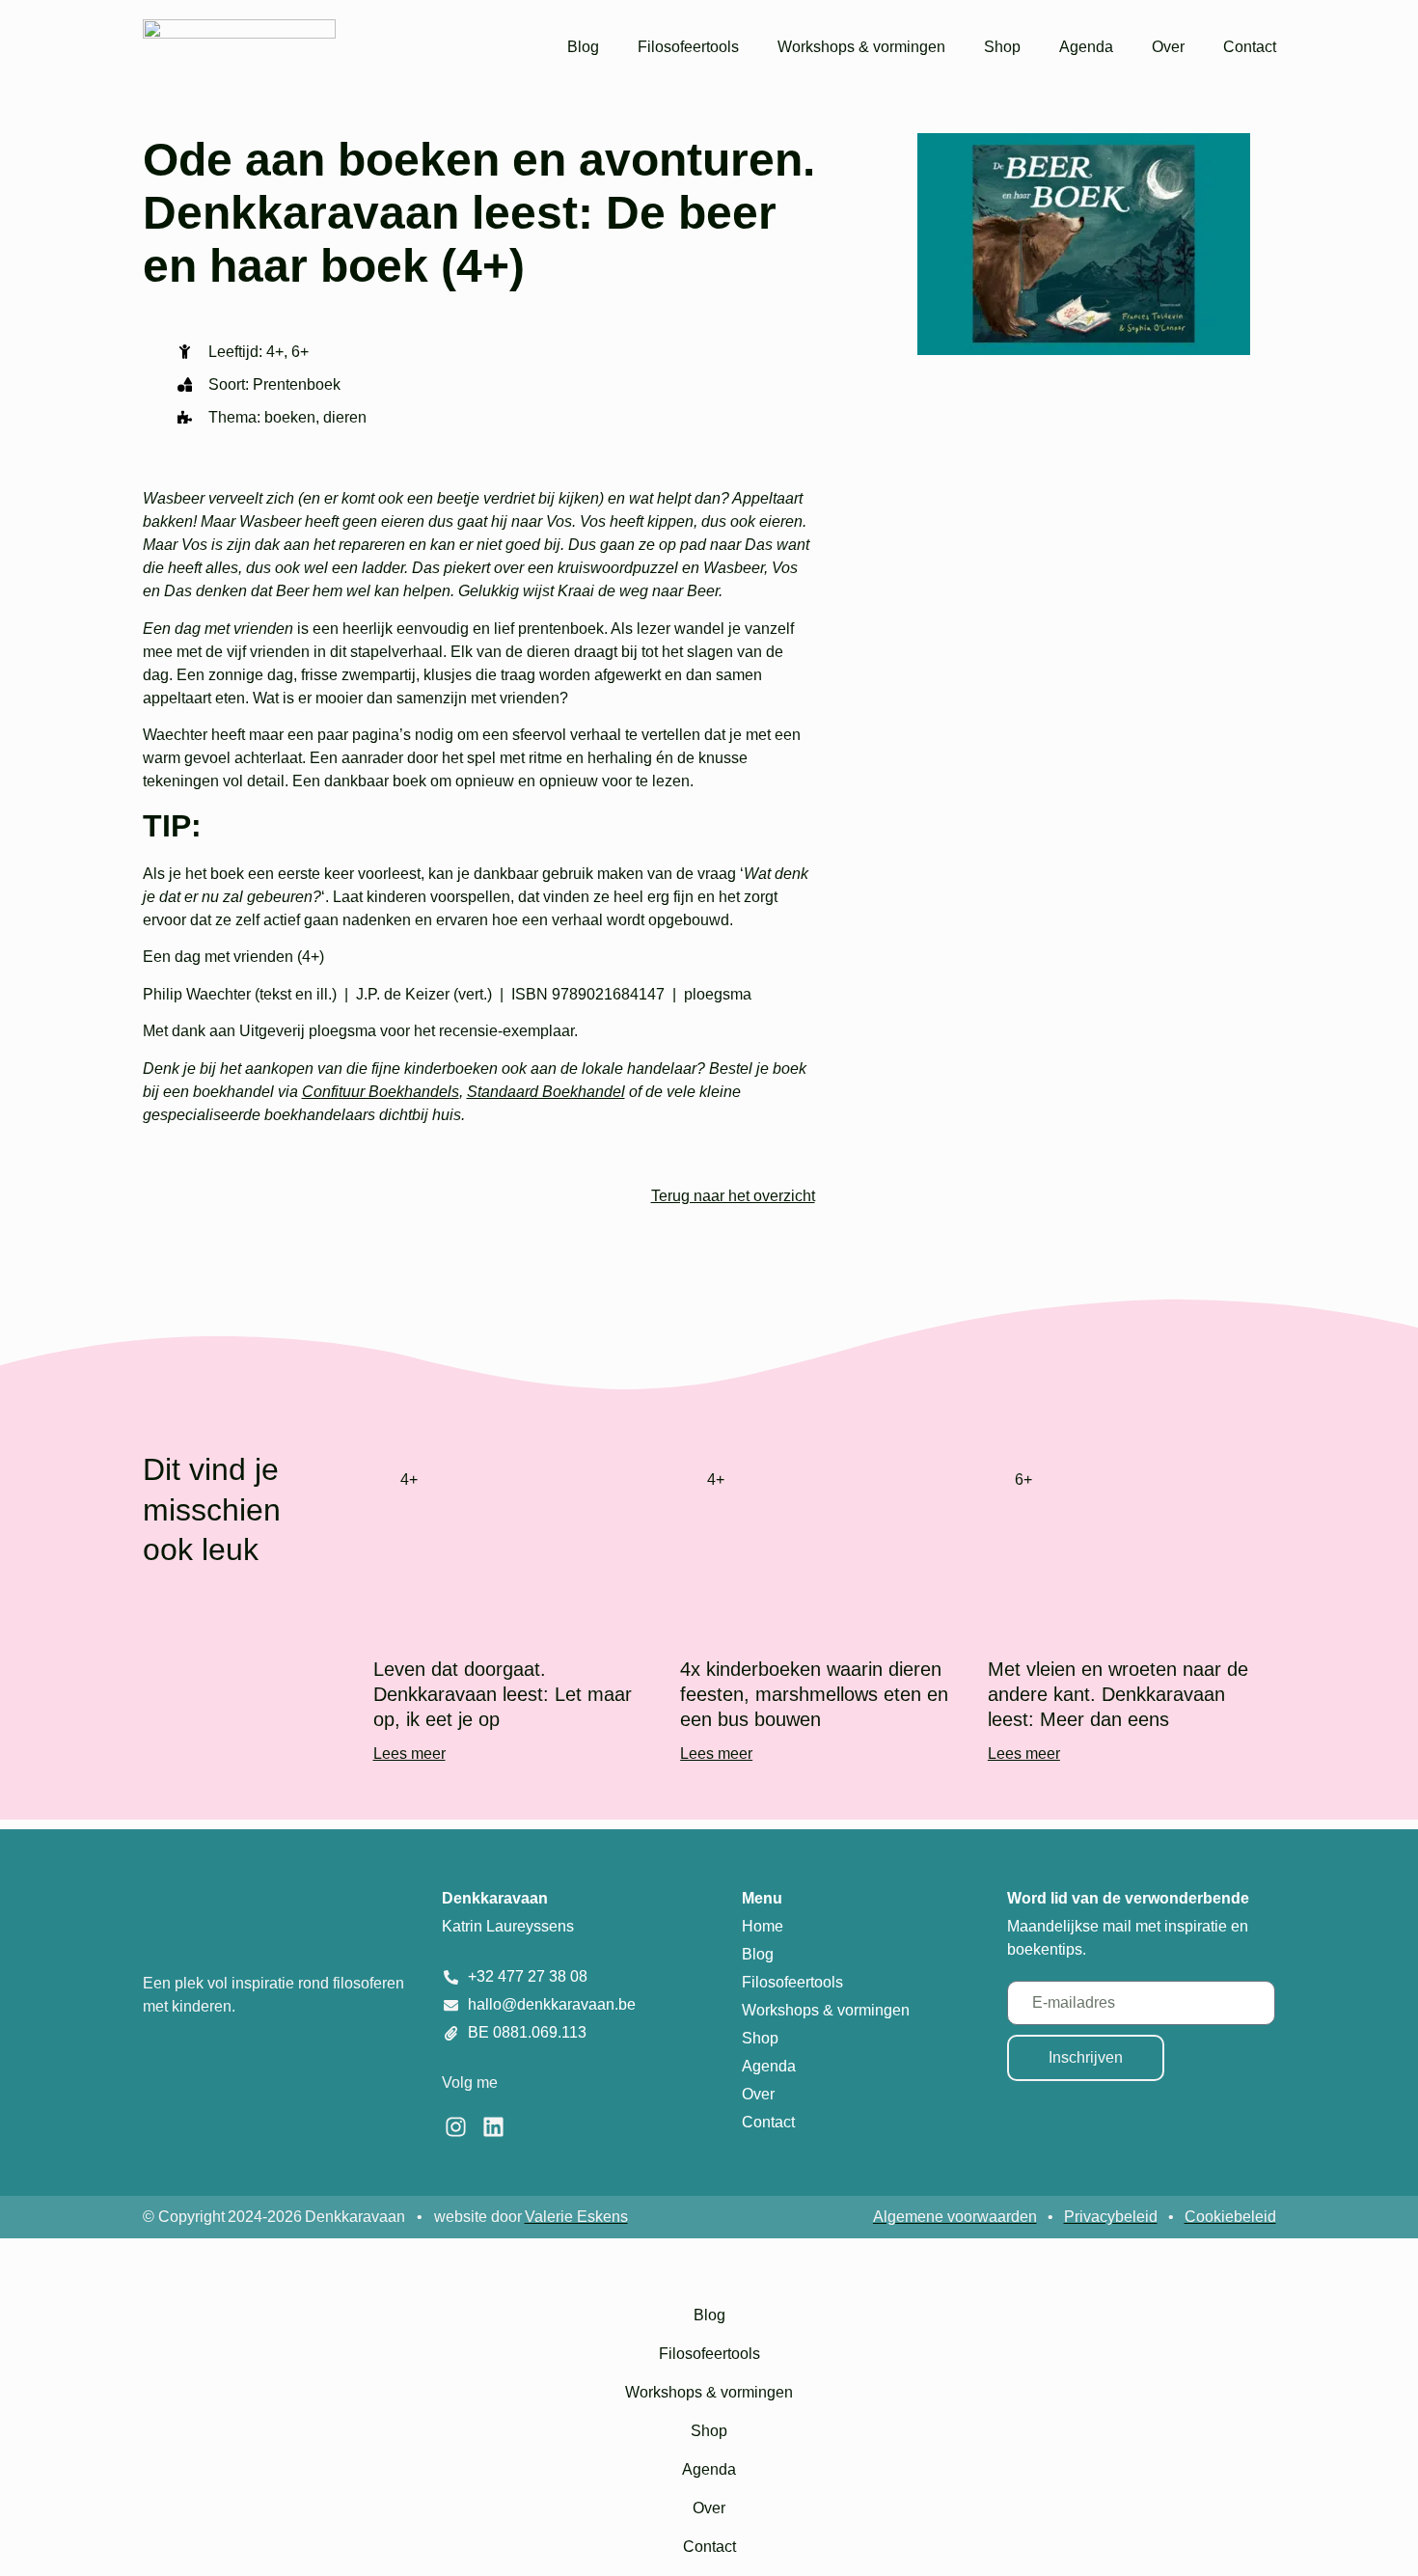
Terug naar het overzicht (733, 1196)
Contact (1250, 47)
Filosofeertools (688, 47)
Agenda (1086, 47)
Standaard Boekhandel (546, 1092)
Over (1168, 47)
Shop (1002, 47)
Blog (583, 47)
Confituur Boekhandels (381, 1092)
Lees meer (409, 1754)
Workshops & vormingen (861, 47)
